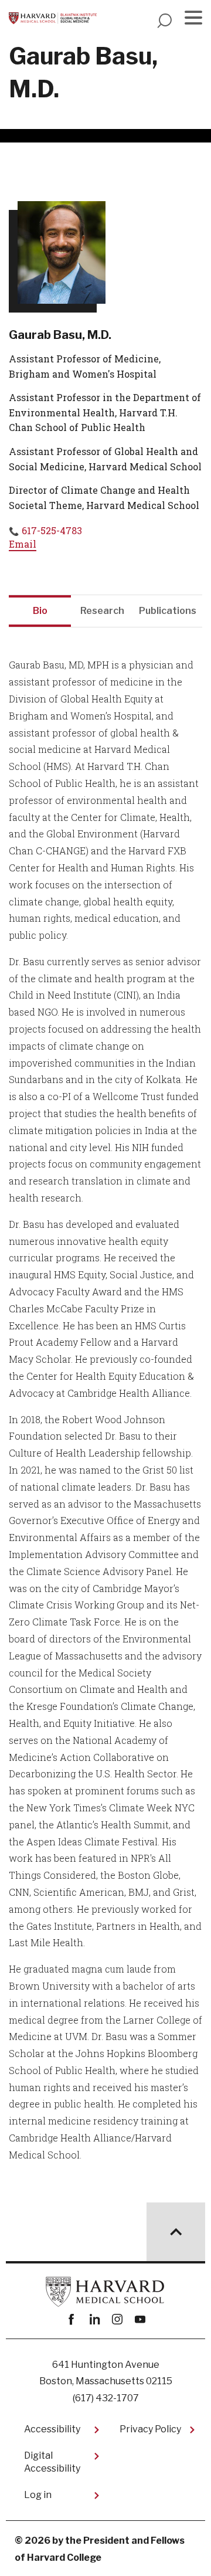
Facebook (71, 2319)
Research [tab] (102, 611)
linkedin (94, 2319)
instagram (117, 2319)
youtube (140, 2319)
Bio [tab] (40, 611)
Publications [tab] (168, 611)
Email (23, 544)
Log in (38, 2495)
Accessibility (52, 2429)
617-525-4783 (52, 530)
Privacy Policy (150, 2429)
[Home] (53, 18)
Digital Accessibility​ (52, 2462)
